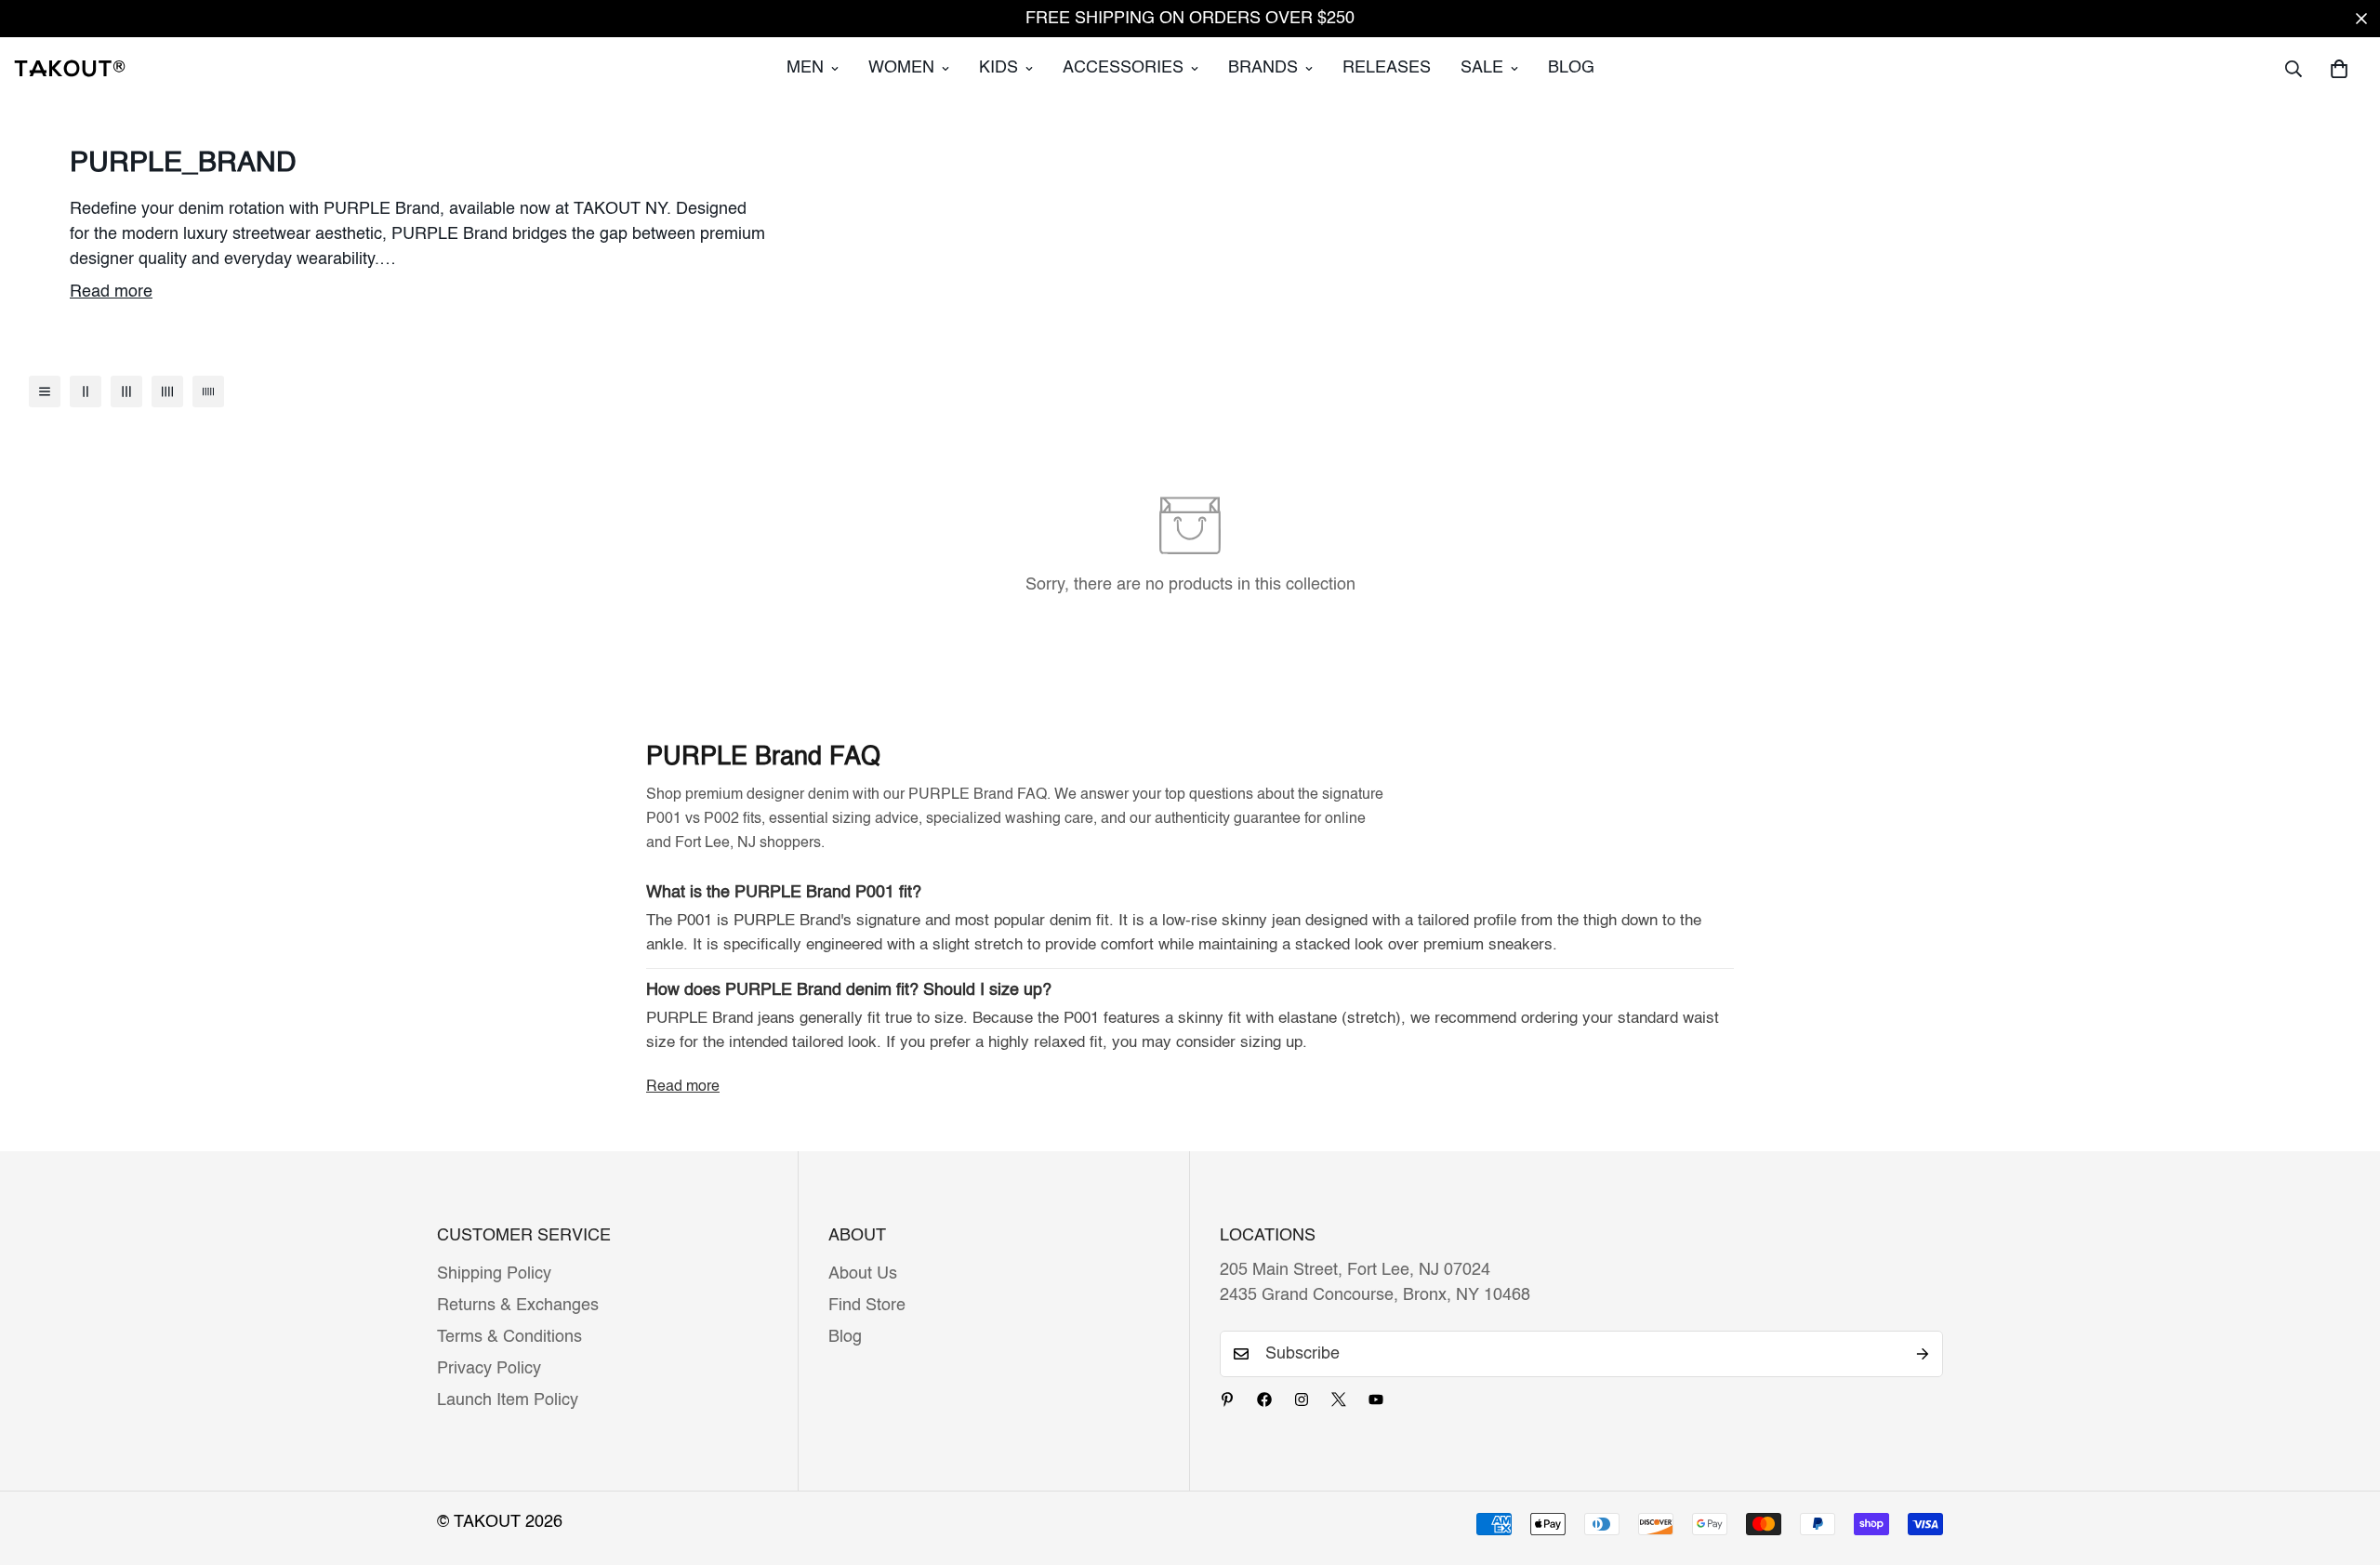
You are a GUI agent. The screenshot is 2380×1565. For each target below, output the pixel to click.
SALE (1482, 68)
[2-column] (86, 391)
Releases (1387, 68)
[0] (2339, 69)
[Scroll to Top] (2344, 1464)
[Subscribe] (1923, 1354)
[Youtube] (1376, 1399)
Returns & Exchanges (518, 1306)
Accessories (1123, 68)
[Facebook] (1264, 1399)
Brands (1263, 68)
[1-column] (45, 391)
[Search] (2294, 69)
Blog (1571, 68)
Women (901, 68)
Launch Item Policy (508, 1400)
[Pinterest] (1227, 1399)
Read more (111, 292)
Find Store (867, 1306)
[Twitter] (1339, 1399)
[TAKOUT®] (70, 68)
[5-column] (208, 391)
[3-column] (126, 391)
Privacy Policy (489, 1369)
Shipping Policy (494, 1274)
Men (805, 68)
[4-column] (167, 391)
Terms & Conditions (509, 1337)
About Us (863, 1274)
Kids (998, 68)
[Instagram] (1302, 1399)
